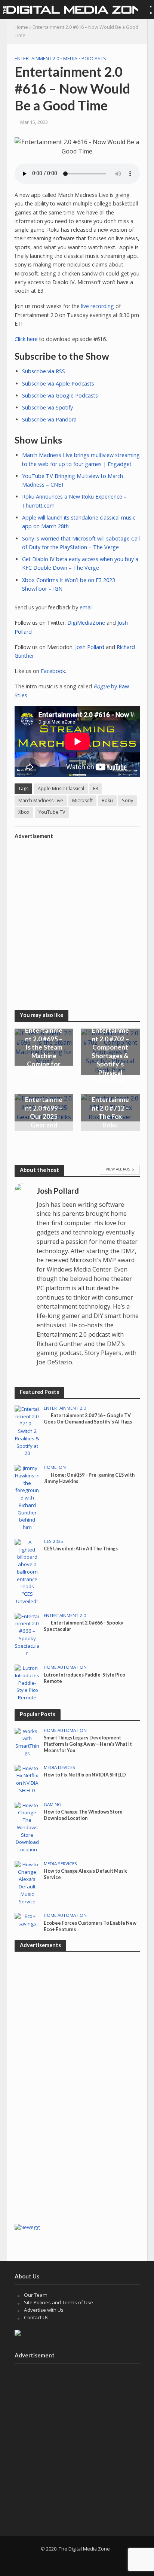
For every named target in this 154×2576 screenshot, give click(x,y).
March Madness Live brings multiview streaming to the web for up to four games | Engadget (81, 459)
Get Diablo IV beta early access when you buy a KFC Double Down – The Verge (80, 563)
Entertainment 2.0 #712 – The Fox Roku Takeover (110, 1116)
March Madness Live (41, 800)
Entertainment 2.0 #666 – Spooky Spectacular (84, 1626)
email (86, 607)
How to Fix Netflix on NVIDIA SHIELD (85, 1775)
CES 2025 (53, 1541)
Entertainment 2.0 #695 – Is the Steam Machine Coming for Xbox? (44, 1051)
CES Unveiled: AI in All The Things (81, 1549)
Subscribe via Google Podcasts (60, 395)
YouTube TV (52, 812)
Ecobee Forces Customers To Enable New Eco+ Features (90, 1926)
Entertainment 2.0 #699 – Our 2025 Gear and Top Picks (44, 1116)
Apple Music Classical (61, 788)
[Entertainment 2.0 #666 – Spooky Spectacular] (27, 1635)
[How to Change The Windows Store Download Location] (27, 1827)
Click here (26, 339)
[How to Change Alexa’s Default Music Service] (27, 1883)
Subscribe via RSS (44, 371)
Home (21, 27)
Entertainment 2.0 (37, 59)
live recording (98, 306)
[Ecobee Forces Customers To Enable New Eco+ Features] (27, 1920)
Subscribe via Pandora (49, 419)
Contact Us (36, 2317)
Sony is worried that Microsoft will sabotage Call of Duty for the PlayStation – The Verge (81, 543)
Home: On (55, 1467)
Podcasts (94, 59)
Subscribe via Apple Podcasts (58, 383)
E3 (96, 788)
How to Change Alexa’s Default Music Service (86, 1874)
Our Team (36, 2295)
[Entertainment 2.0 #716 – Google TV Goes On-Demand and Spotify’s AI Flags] (27, 1431)
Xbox (24, 812)
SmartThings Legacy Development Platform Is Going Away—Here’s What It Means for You (88, 1744)
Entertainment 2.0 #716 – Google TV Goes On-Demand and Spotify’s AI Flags (88, 1419)
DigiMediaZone (86, 623)
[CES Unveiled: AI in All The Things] (27, 1571)
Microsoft (82, 800)
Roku (107, 800)
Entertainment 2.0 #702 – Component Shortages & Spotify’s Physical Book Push (110, 1056)
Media (70, 59)
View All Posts (120, 1169)
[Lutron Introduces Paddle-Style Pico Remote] (27, 1683)
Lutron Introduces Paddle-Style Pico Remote (84, 1678)
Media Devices (59, 1767)
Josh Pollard (90, 647)
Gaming (53, 1805)
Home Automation (65, 1667)
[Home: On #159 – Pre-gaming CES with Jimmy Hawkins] (27, 1498)
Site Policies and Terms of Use (58, 2302)
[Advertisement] (77, 920)
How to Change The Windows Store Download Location (83, 1815)
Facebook (53, 671)
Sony (127, 800)
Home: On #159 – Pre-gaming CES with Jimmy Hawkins (89, 1478)
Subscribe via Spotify (47, 407)
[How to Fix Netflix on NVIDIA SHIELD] (27, 1779)
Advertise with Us (44, 2310)
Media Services (60, 1864)
